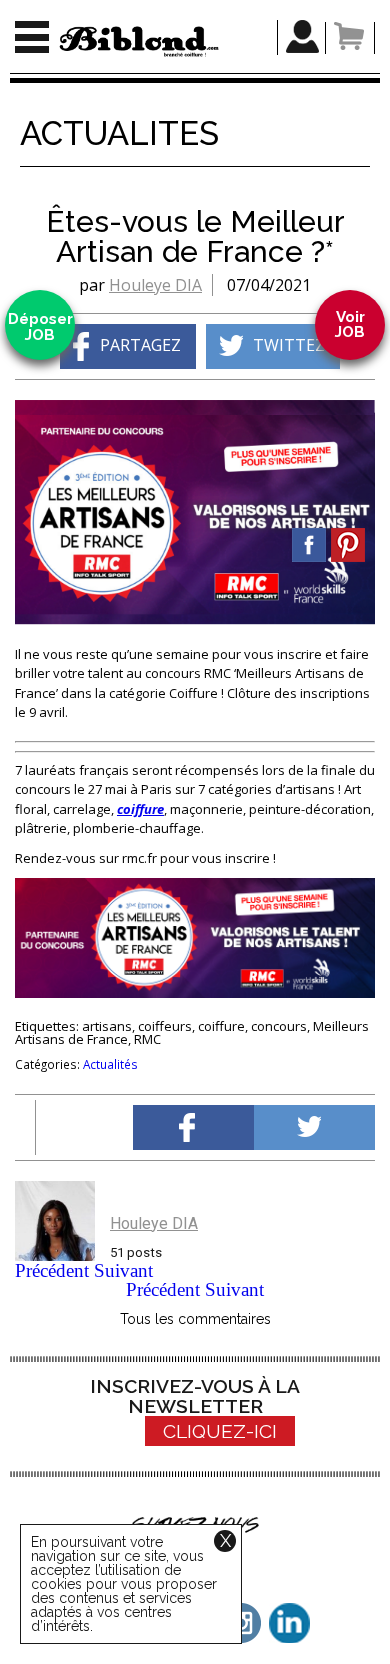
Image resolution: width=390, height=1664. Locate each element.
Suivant (123, 1270)
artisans (107, 1026)
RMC (147, 1039)
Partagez (140, 345)
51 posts (136, 1252)
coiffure (140, 809)
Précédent (52, 1270)
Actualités (110, 1064)
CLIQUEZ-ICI (220, 1431)
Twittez (289, 345)
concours (279, 1026)
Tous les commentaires (195, 1319)
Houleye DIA (155, 285)
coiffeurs (165, 1026)
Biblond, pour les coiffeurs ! (139, 41)
